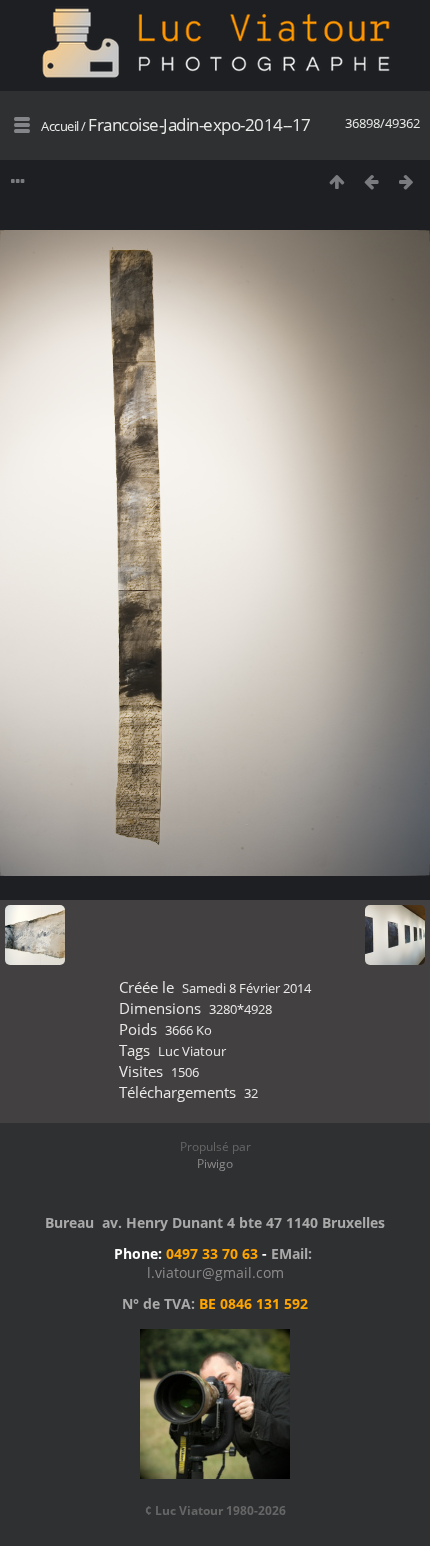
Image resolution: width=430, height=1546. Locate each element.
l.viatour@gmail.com (215, 1272)
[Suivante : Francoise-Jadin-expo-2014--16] (406, 181)
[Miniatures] (336, 181)
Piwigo (215, 1163)
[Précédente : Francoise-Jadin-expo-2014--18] (371, 181)
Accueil (60, 126)
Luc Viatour (192, 1051)
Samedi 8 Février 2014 (246, 988)
